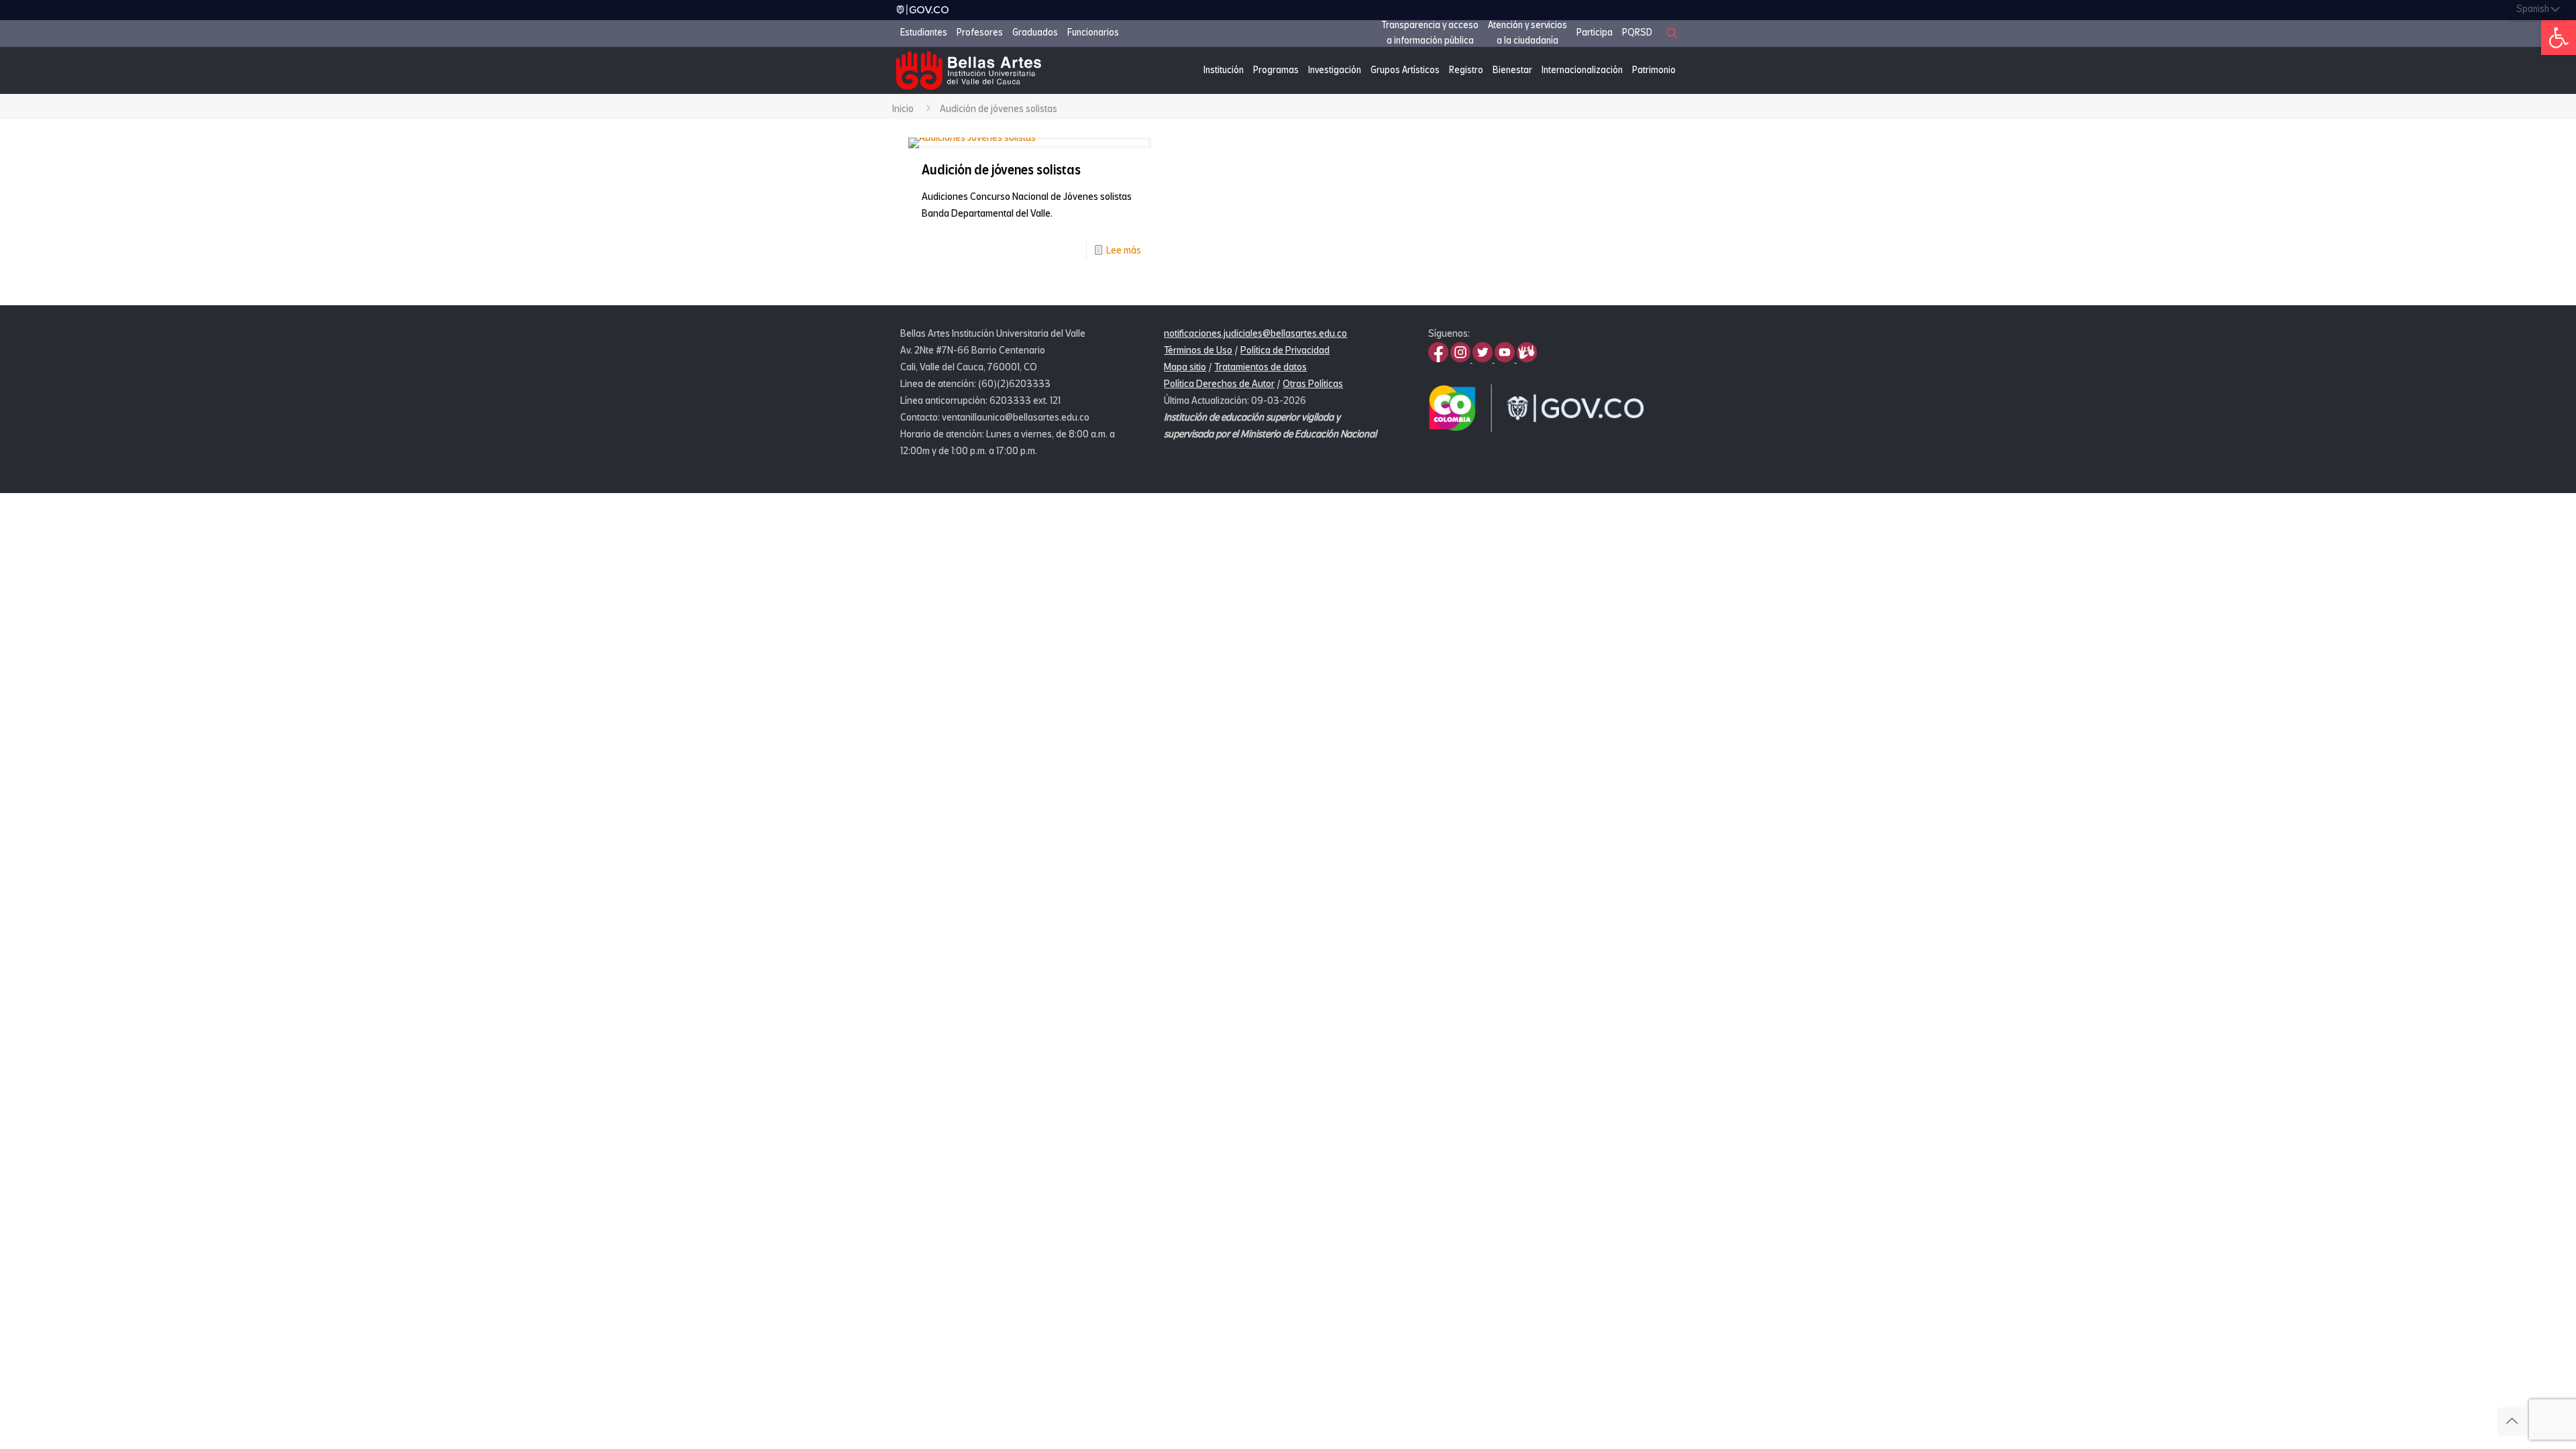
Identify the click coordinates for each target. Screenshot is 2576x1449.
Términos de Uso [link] (1198, 350)
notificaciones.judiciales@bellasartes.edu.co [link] (1255, 333)
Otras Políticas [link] (1313, 384)
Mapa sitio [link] (1185, 367)
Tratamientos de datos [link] (1260, 367)
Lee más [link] (1124, 250)
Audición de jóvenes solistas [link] (1001, 170)
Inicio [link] (903, 109)
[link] (2559, 38)
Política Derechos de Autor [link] (1219, 384)
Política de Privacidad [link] (1285, 350)
